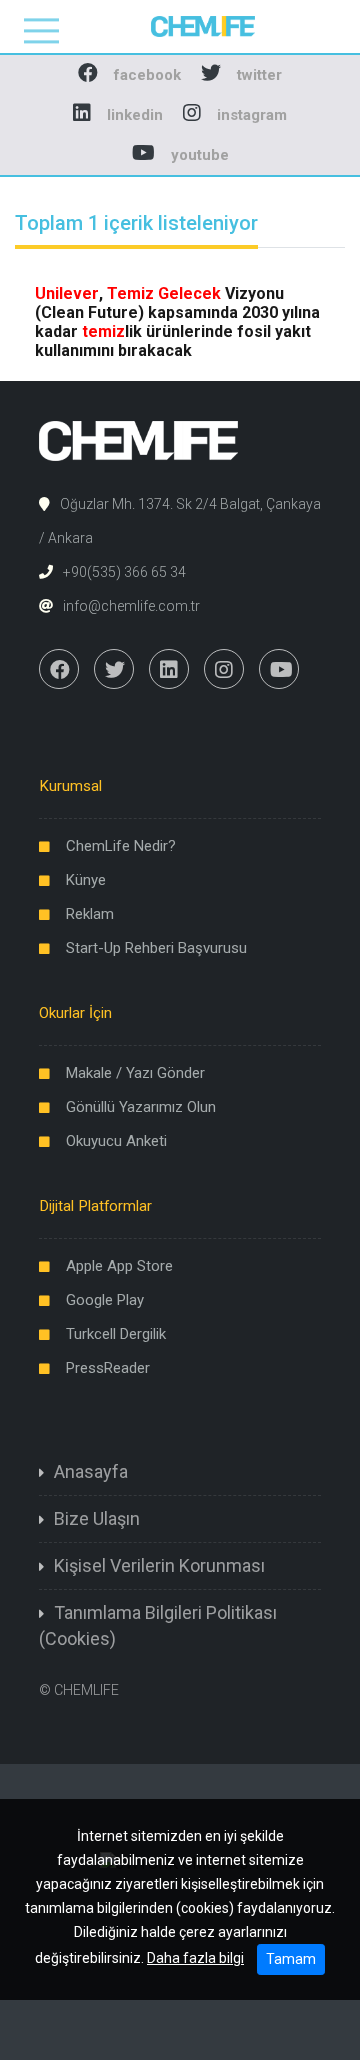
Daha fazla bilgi (195, 1958)
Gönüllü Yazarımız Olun (141, 1107)
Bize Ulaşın (97, 1518)
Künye (86, 880)
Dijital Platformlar (95, 1206)
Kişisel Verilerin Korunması (159, 1565)
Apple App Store (119, 1266)
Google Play (105, 1300)
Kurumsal (70, 786)
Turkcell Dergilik (116, 1334)
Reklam (90, 914)
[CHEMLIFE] (180, 25)
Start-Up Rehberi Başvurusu (156, 948)
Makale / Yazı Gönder (135, 1073)
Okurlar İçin (75, 1013)
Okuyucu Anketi (116, 1141)
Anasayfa (91, 1471)
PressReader (108, 1368)
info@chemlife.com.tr (131, 606)
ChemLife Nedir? (121, 846)
